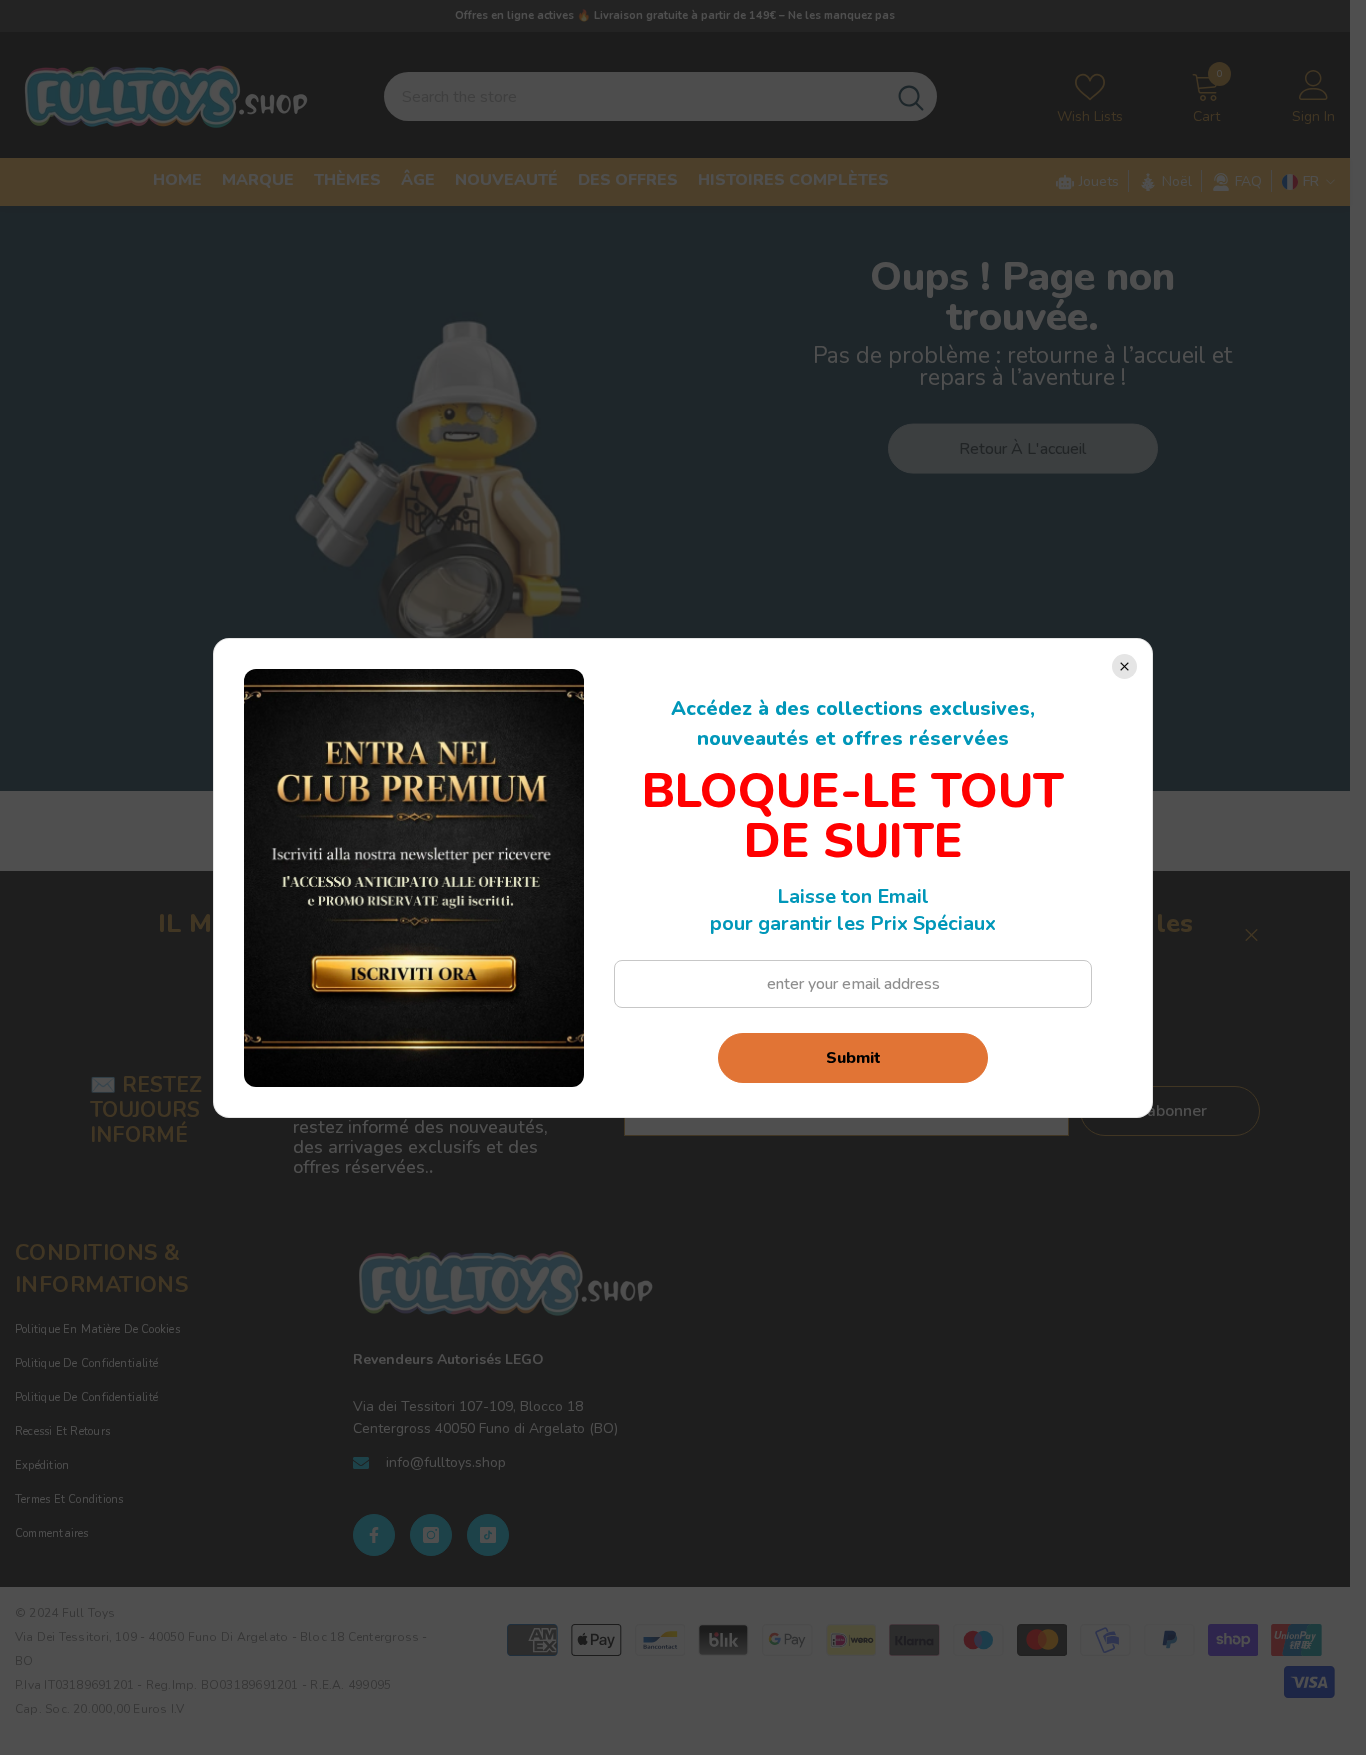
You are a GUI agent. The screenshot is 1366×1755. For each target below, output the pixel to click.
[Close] (1124, 666)
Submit (853, 1058)
